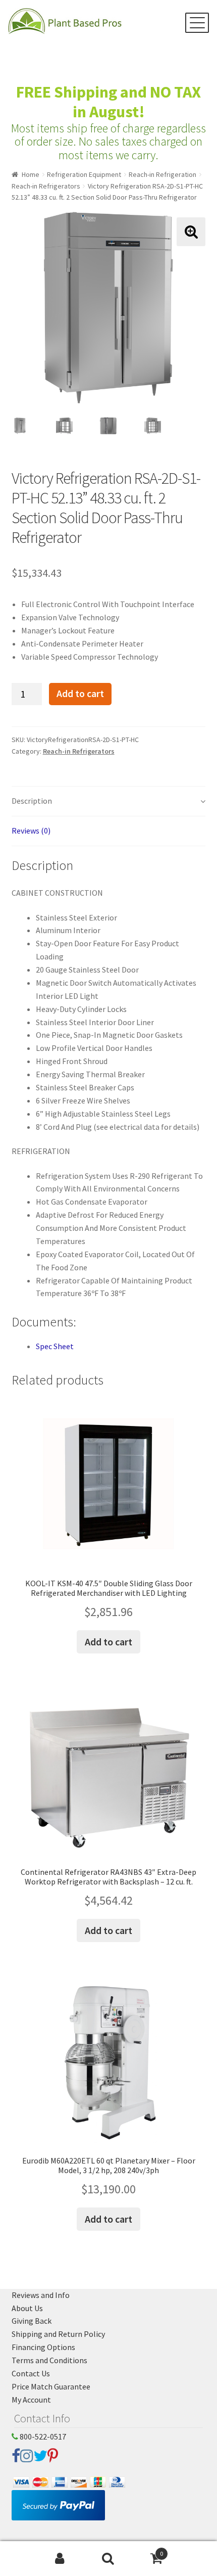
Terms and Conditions (49, 2360)
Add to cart (80, 694)
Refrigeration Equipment (84, 174)
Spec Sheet (55, 1346)
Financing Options (43, 2347)
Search (108, 2559)
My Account (31, 2400)
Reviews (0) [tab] (31, 831)
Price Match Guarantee (51, 2386)
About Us (27, 2308)
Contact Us (31, 2373)
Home (31, 174)
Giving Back (32, 2321)
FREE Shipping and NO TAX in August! (108, 102)
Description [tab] (32, 801)
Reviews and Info (41, 2295)
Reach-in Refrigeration (162, 174)
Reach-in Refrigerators (46, 186)
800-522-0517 (42, 2436)
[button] (191, 232)
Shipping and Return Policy (58, 2334)
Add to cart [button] (108, 1642)
